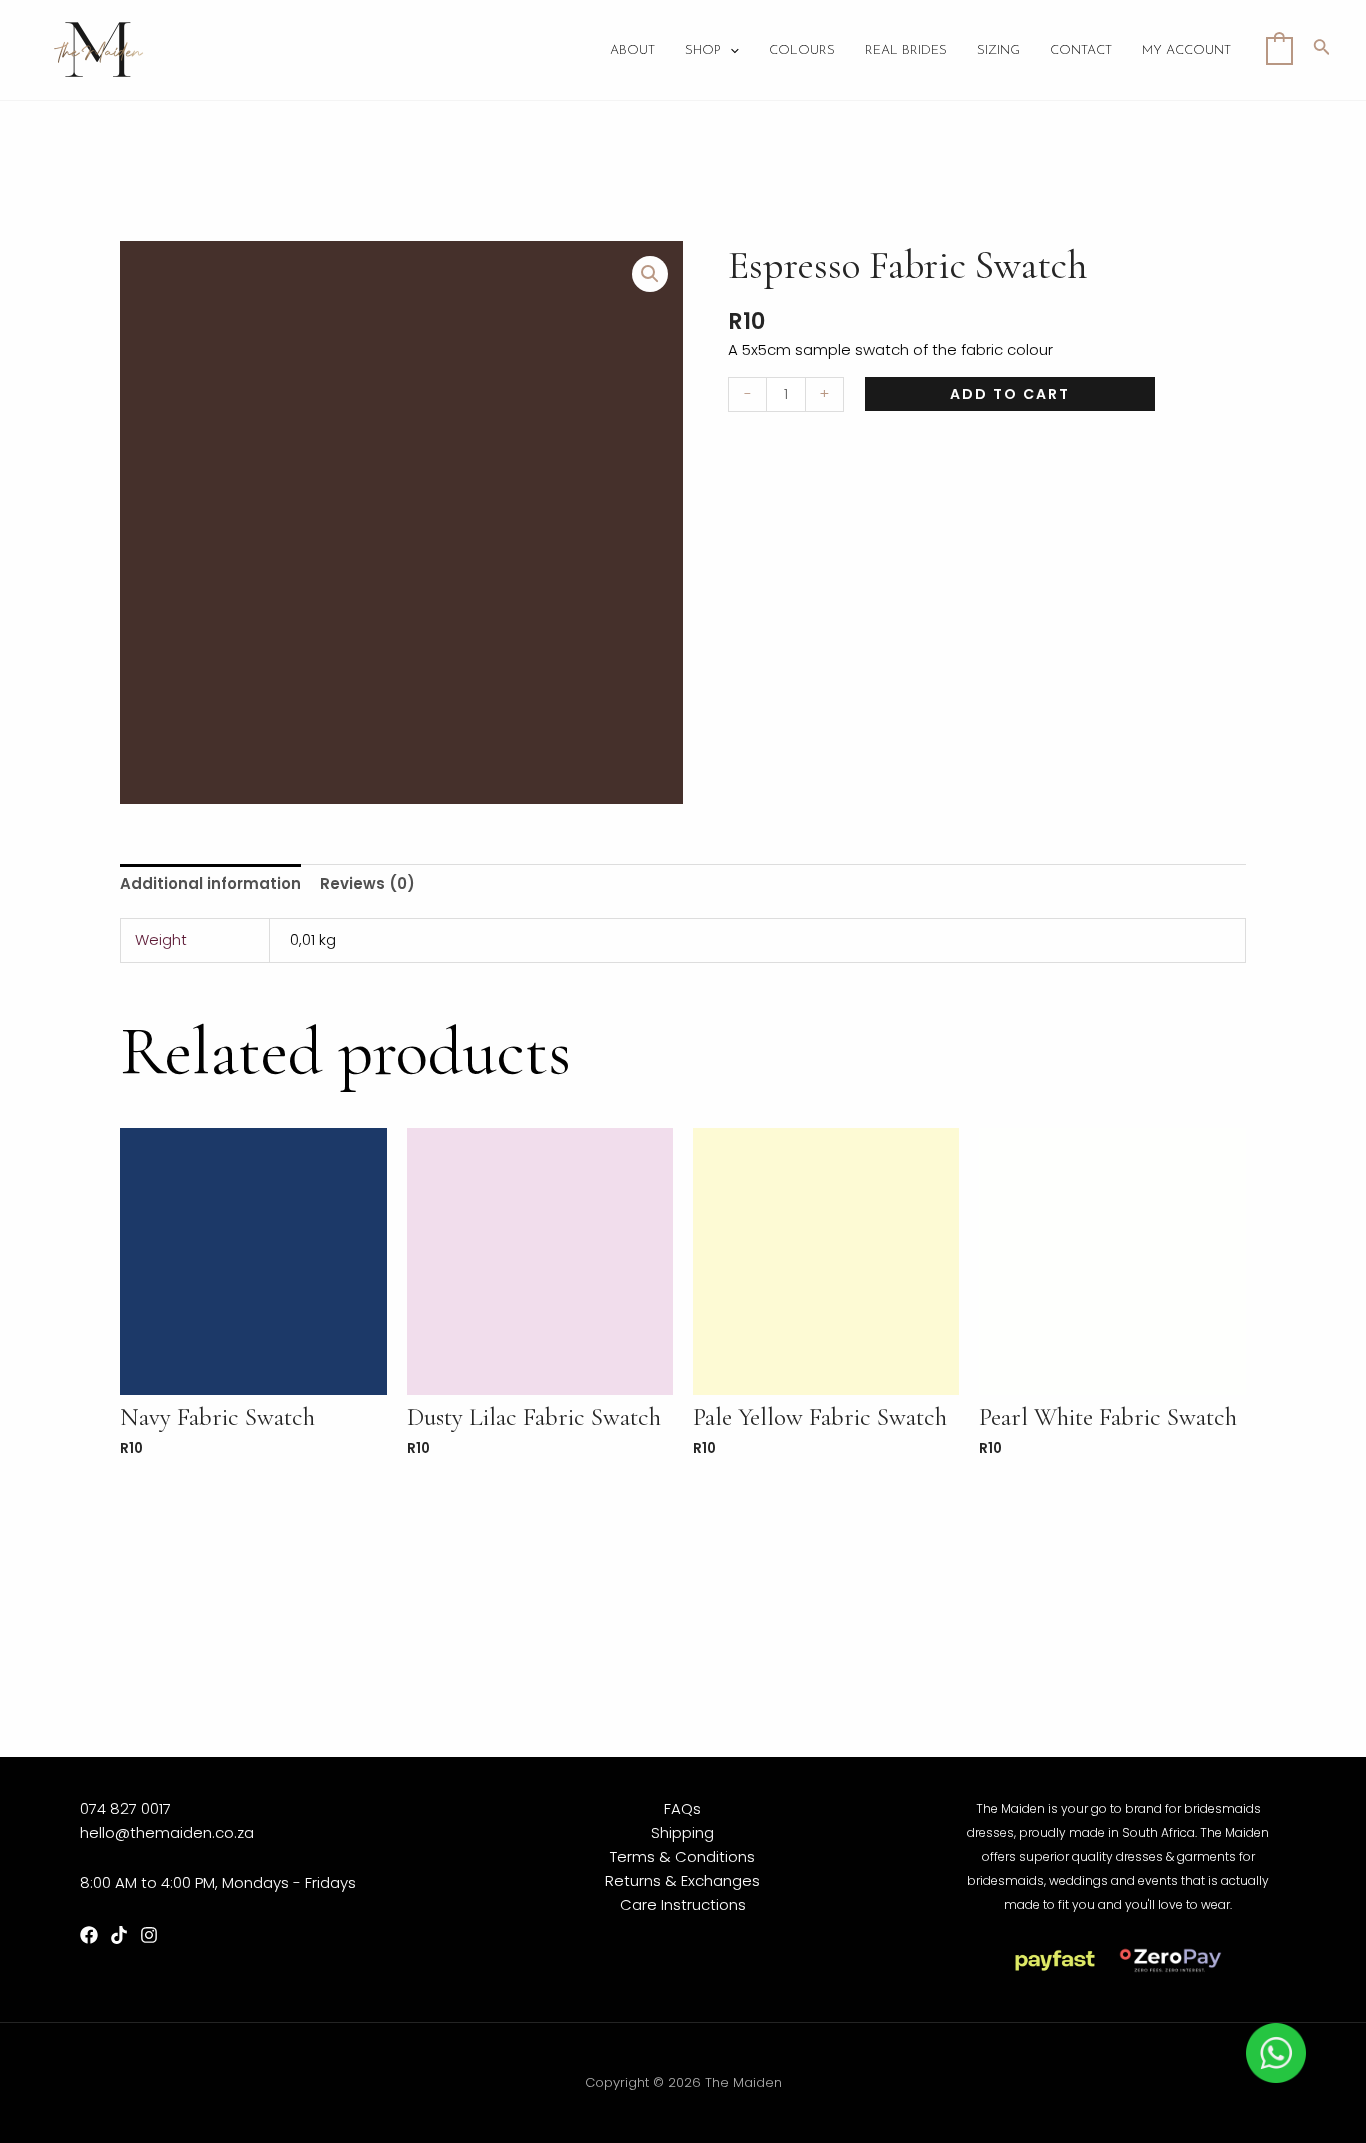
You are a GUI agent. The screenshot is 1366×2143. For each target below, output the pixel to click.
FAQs (682, 1808)
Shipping (682, 1832)
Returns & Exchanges (682, 1880)
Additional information (210, 883)
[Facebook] (89, 1935)
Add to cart (1010, 394)
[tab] (210, 883)
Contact (1081, 50)
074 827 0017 (125, 1808)
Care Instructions (683, 1904)
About (632, 50)
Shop (703, 50)
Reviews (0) (367, 883)
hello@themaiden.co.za (167, 1832)
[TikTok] (119, 1935)
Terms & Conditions (682, 1856)
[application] (730, 51)
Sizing (998, 50)
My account (1186, 50)
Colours (802, 50)
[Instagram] (149, 1935)
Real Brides (906, 50)
